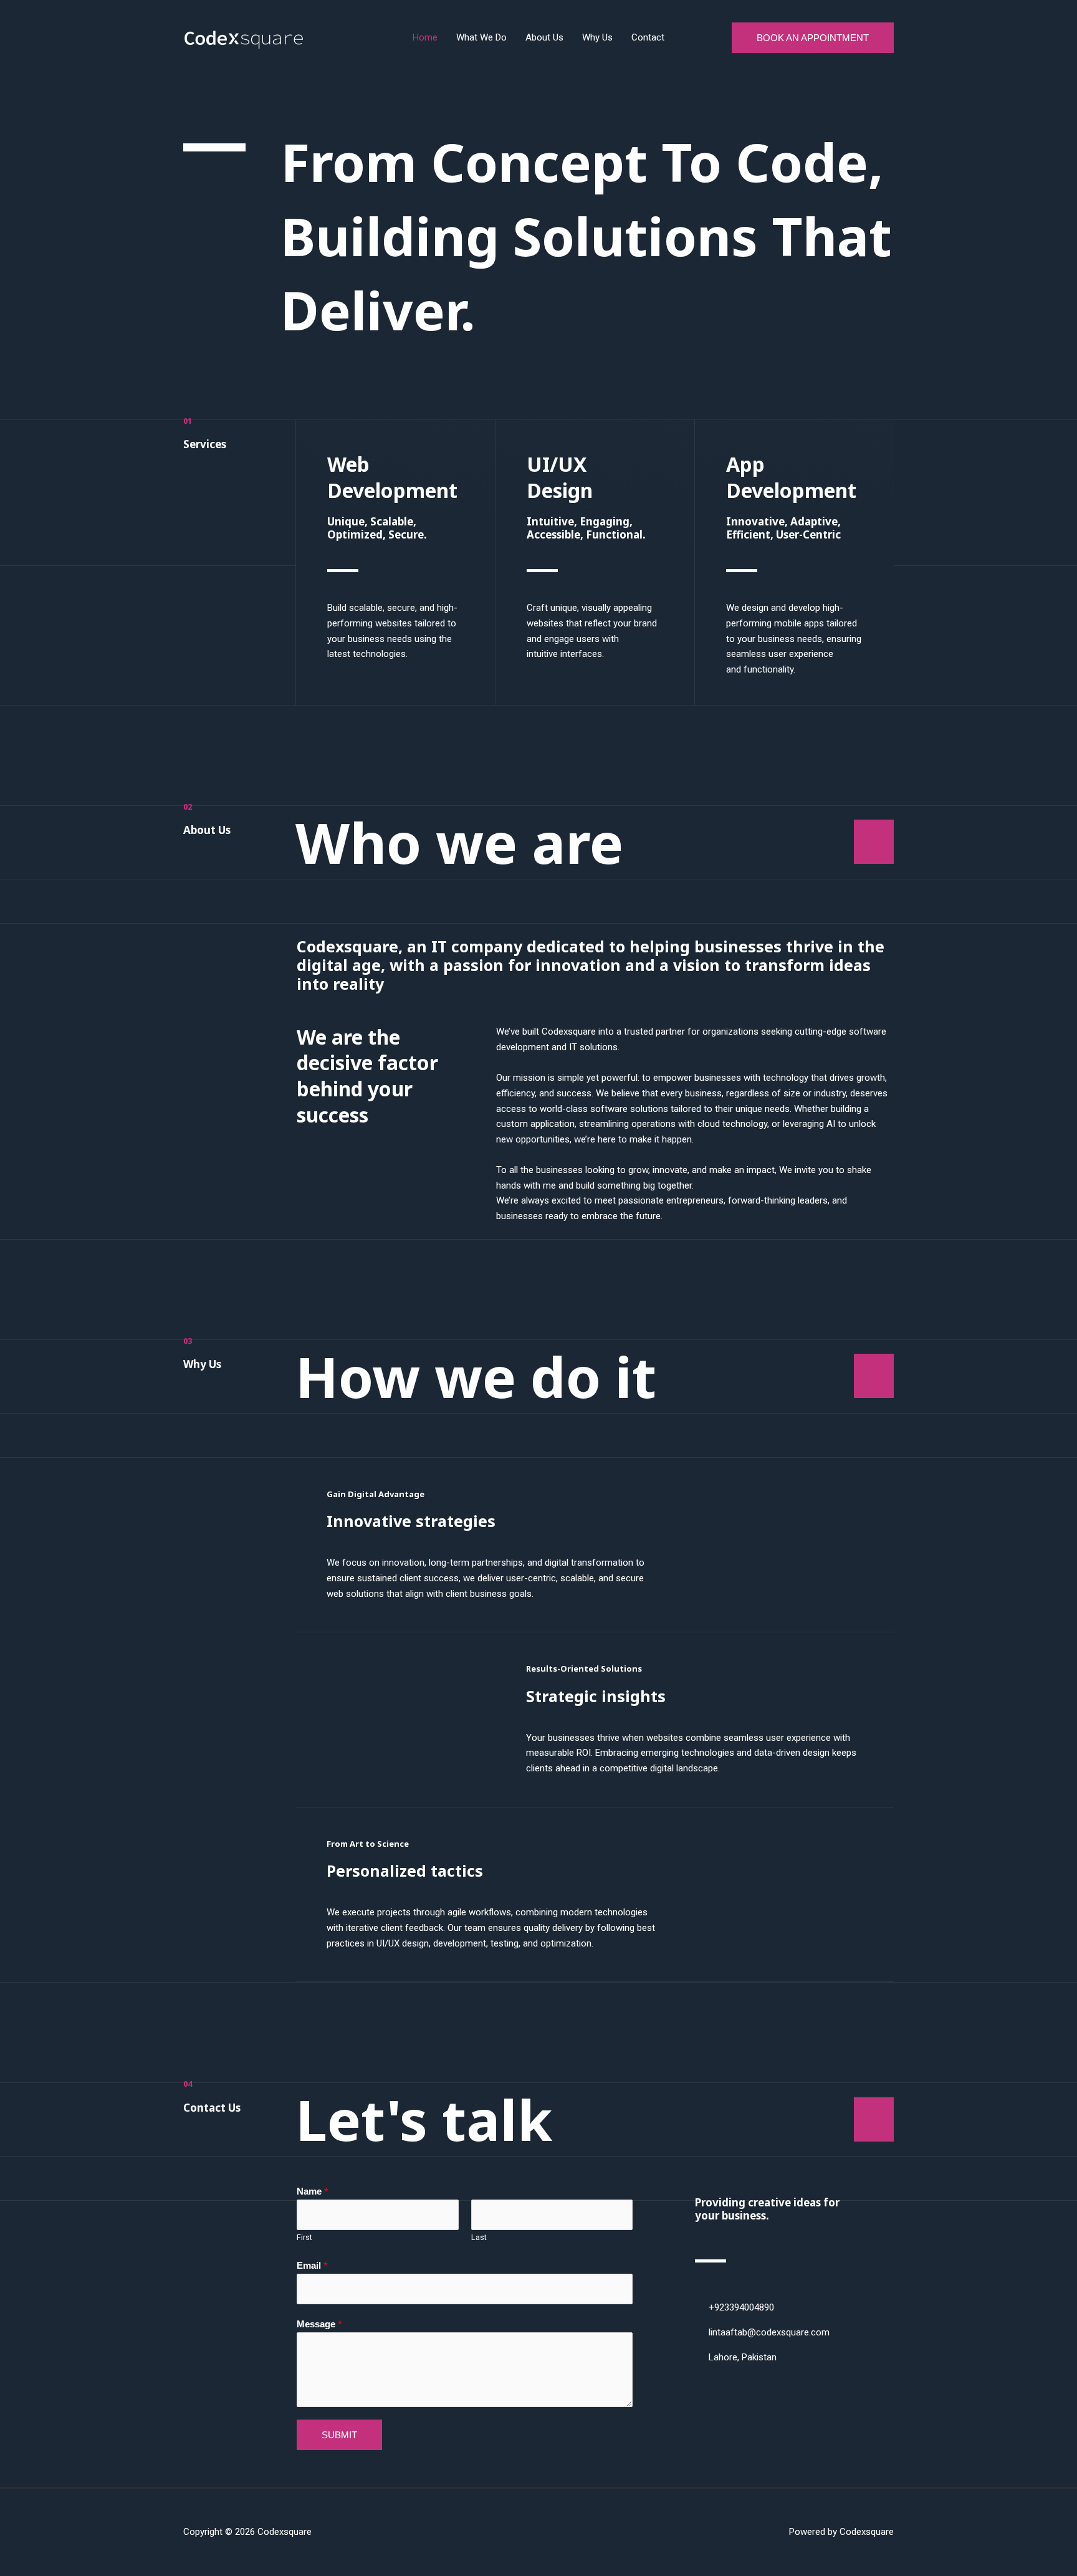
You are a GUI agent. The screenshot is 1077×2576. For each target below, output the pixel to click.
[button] (813, 38)
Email (312, 2266)
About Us (544, 37)
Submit (339, 2435)
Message (319, 2324)
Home (425, 37)
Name (313, 2191)
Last (479, 2237)
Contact (648, 37)
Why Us (597, 37)
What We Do (481, 37)
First (304, 2237)
